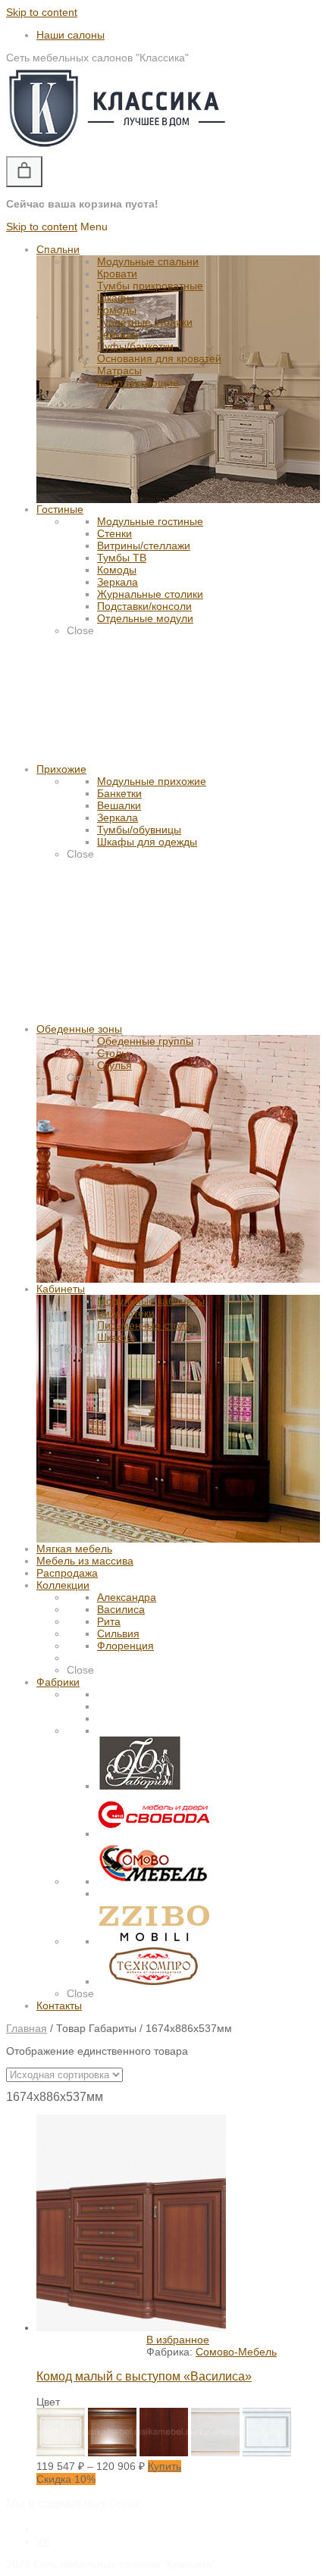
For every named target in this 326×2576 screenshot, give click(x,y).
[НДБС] (267, 2453)
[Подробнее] (131, 2327)
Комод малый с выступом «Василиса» (144, 2376)
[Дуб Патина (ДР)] (112, 2453)
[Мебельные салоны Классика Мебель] (117, 150)
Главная (27, 2028)
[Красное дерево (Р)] (164, 2453)
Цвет (48, 2402)
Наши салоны (71, 35)
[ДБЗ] (61, 2453)
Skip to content (42, 12)
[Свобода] (154, 1834)
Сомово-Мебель (236, 2352)
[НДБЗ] (215, 2453)
